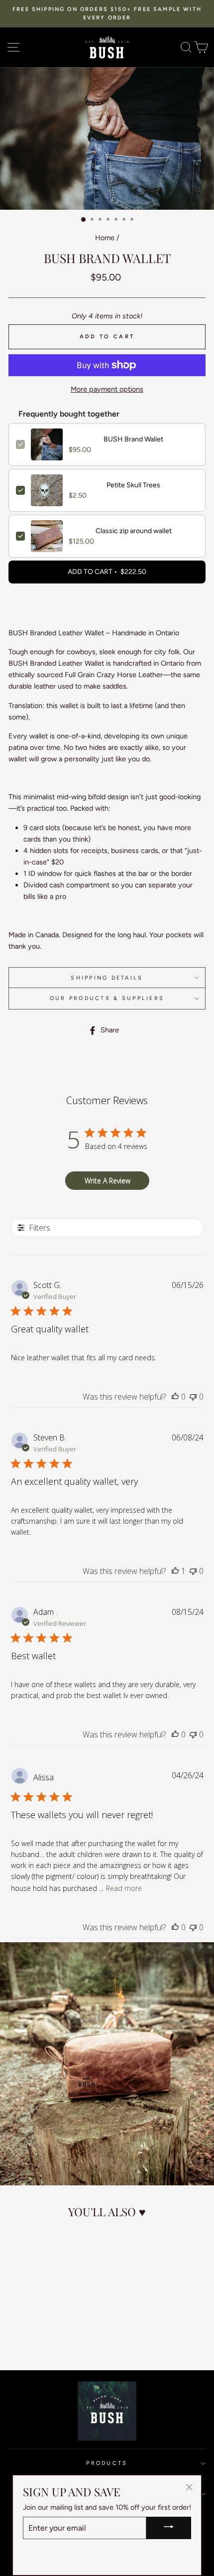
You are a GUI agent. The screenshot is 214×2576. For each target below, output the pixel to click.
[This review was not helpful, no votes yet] (193, 1397)
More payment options (107, 389)
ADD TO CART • (107, 572)
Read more (124, 1888)
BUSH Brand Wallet (133, 439)
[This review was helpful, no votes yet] (175, 1397)
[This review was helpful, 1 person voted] (175, 1571)
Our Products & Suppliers (107, 998)
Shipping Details (107, 978)
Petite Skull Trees (133, 485)
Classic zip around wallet (134, 531)
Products (107, 2463)
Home (105, 238)
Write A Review (107, 1181)
